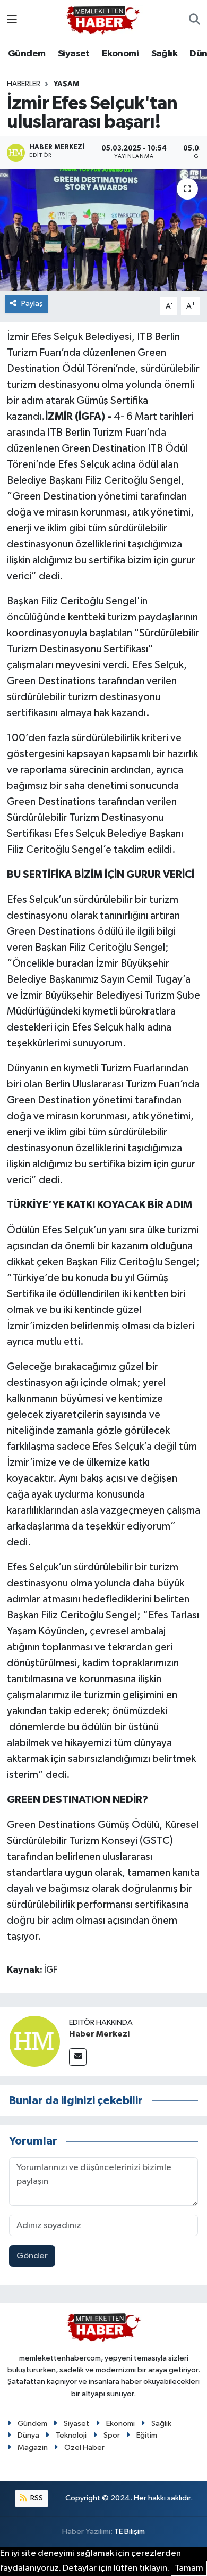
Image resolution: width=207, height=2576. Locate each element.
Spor (112, 2435)
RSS (36, 2498)
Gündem (27, 54)
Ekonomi (120, 54)
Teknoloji (71, 2435)
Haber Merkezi (99, 2034)
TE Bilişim (130, 2532)
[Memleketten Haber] (103, 20)
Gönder (32, 2256)
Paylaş (32, 304)
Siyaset (74, 54)
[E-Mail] (78, 2057)
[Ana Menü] (12, 20)
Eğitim (147, 2435)
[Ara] (195, 20)
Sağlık (164, 54)
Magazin (33, 2448)
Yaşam (66, 84)
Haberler (24, 84)
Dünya (28, 2435)
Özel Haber (84, 2448)
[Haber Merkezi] (34, 2041)
